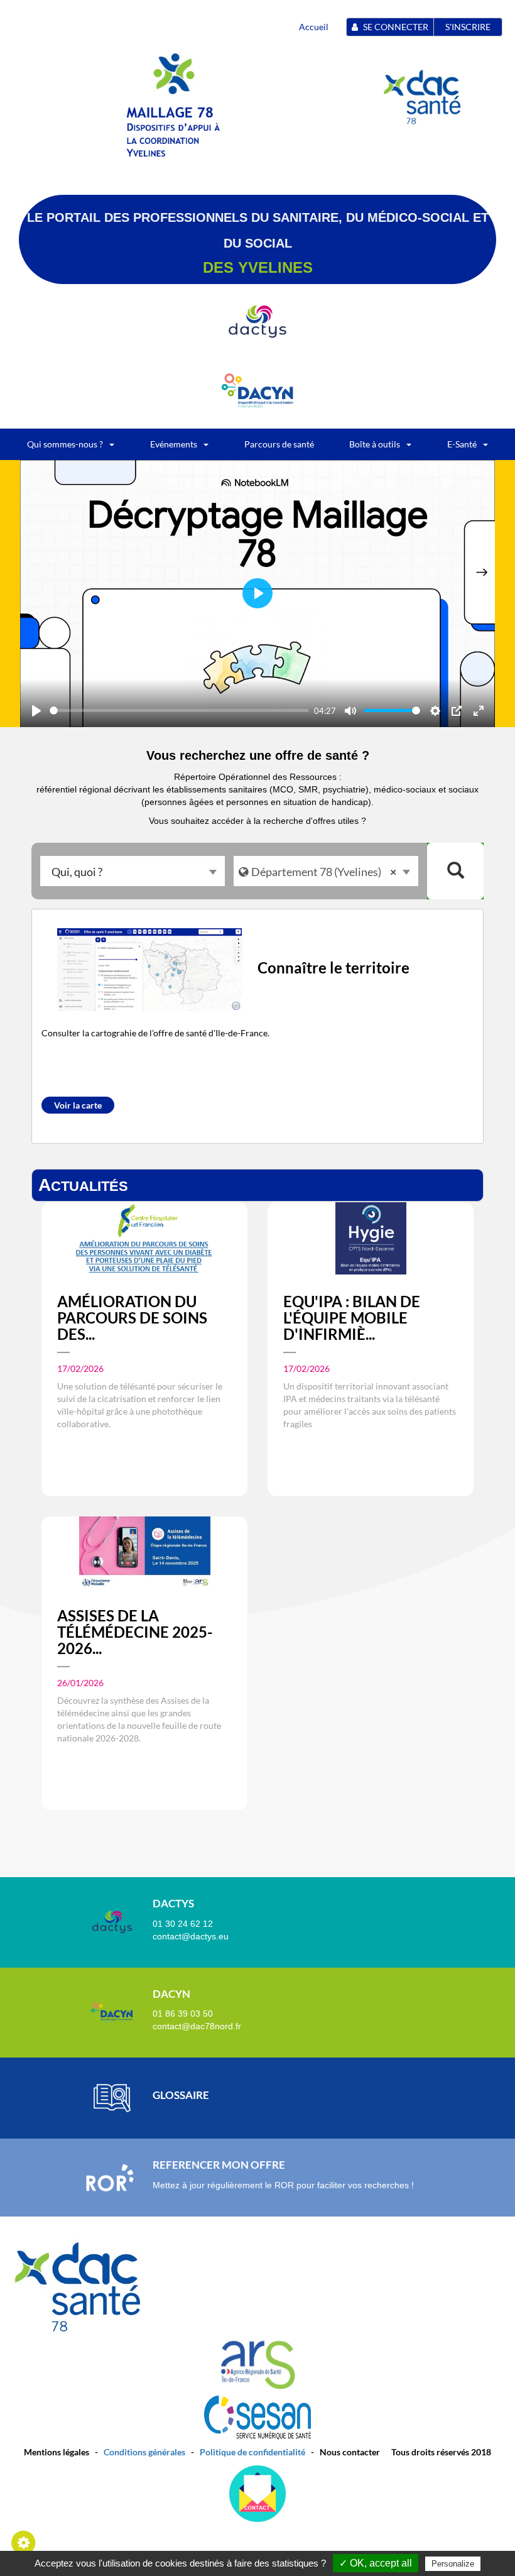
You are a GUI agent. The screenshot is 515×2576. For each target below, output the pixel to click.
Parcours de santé (279, 444)
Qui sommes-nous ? (65, 444)
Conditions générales (144, 2452)
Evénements (174, 444)
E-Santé (462, 444)
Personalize (453, 2564)
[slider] (179, 710)
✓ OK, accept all (376, 2563)
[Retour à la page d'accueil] (173, 73)
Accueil (314, 27)
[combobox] (133, 871)
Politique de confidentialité (252, 2452)
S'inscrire (468, 27)
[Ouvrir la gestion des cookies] (24, 2542)
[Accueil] (175, 131)
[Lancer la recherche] (455, 871)
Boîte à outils (375, 444)
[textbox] (133, 871)
